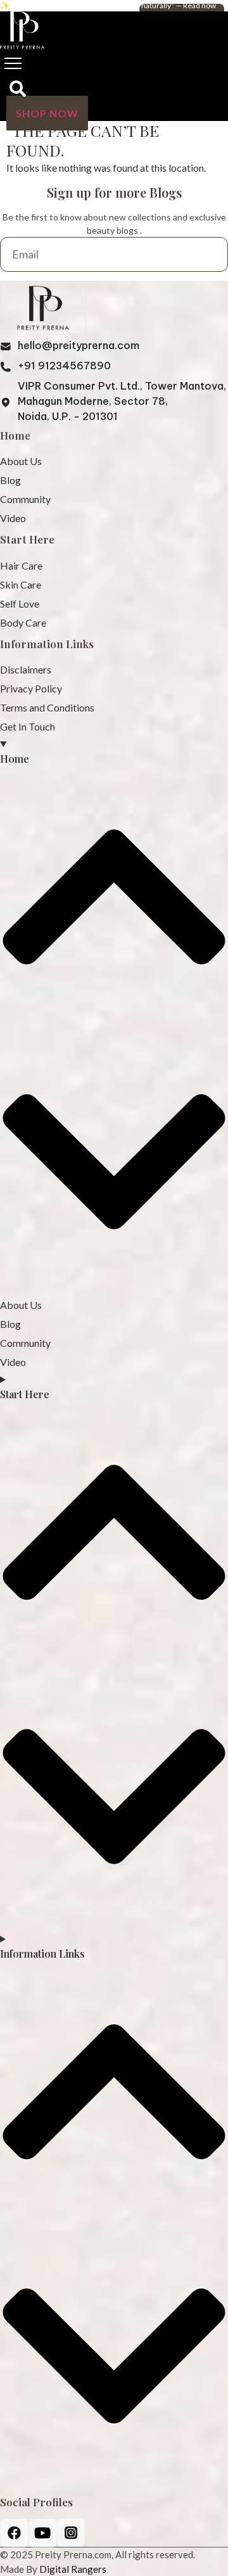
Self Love (20, 603)
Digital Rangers (73, 2569)
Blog (10, 480)
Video (13, 518)
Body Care (23, 622)
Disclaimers (26, 669)
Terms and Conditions (47, 707)
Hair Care (21, 565)
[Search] (18, 90)
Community (25, 499)
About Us (21, 461)
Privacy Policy (31, 688)
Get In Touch (28, 726)
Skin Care (21, 584)
